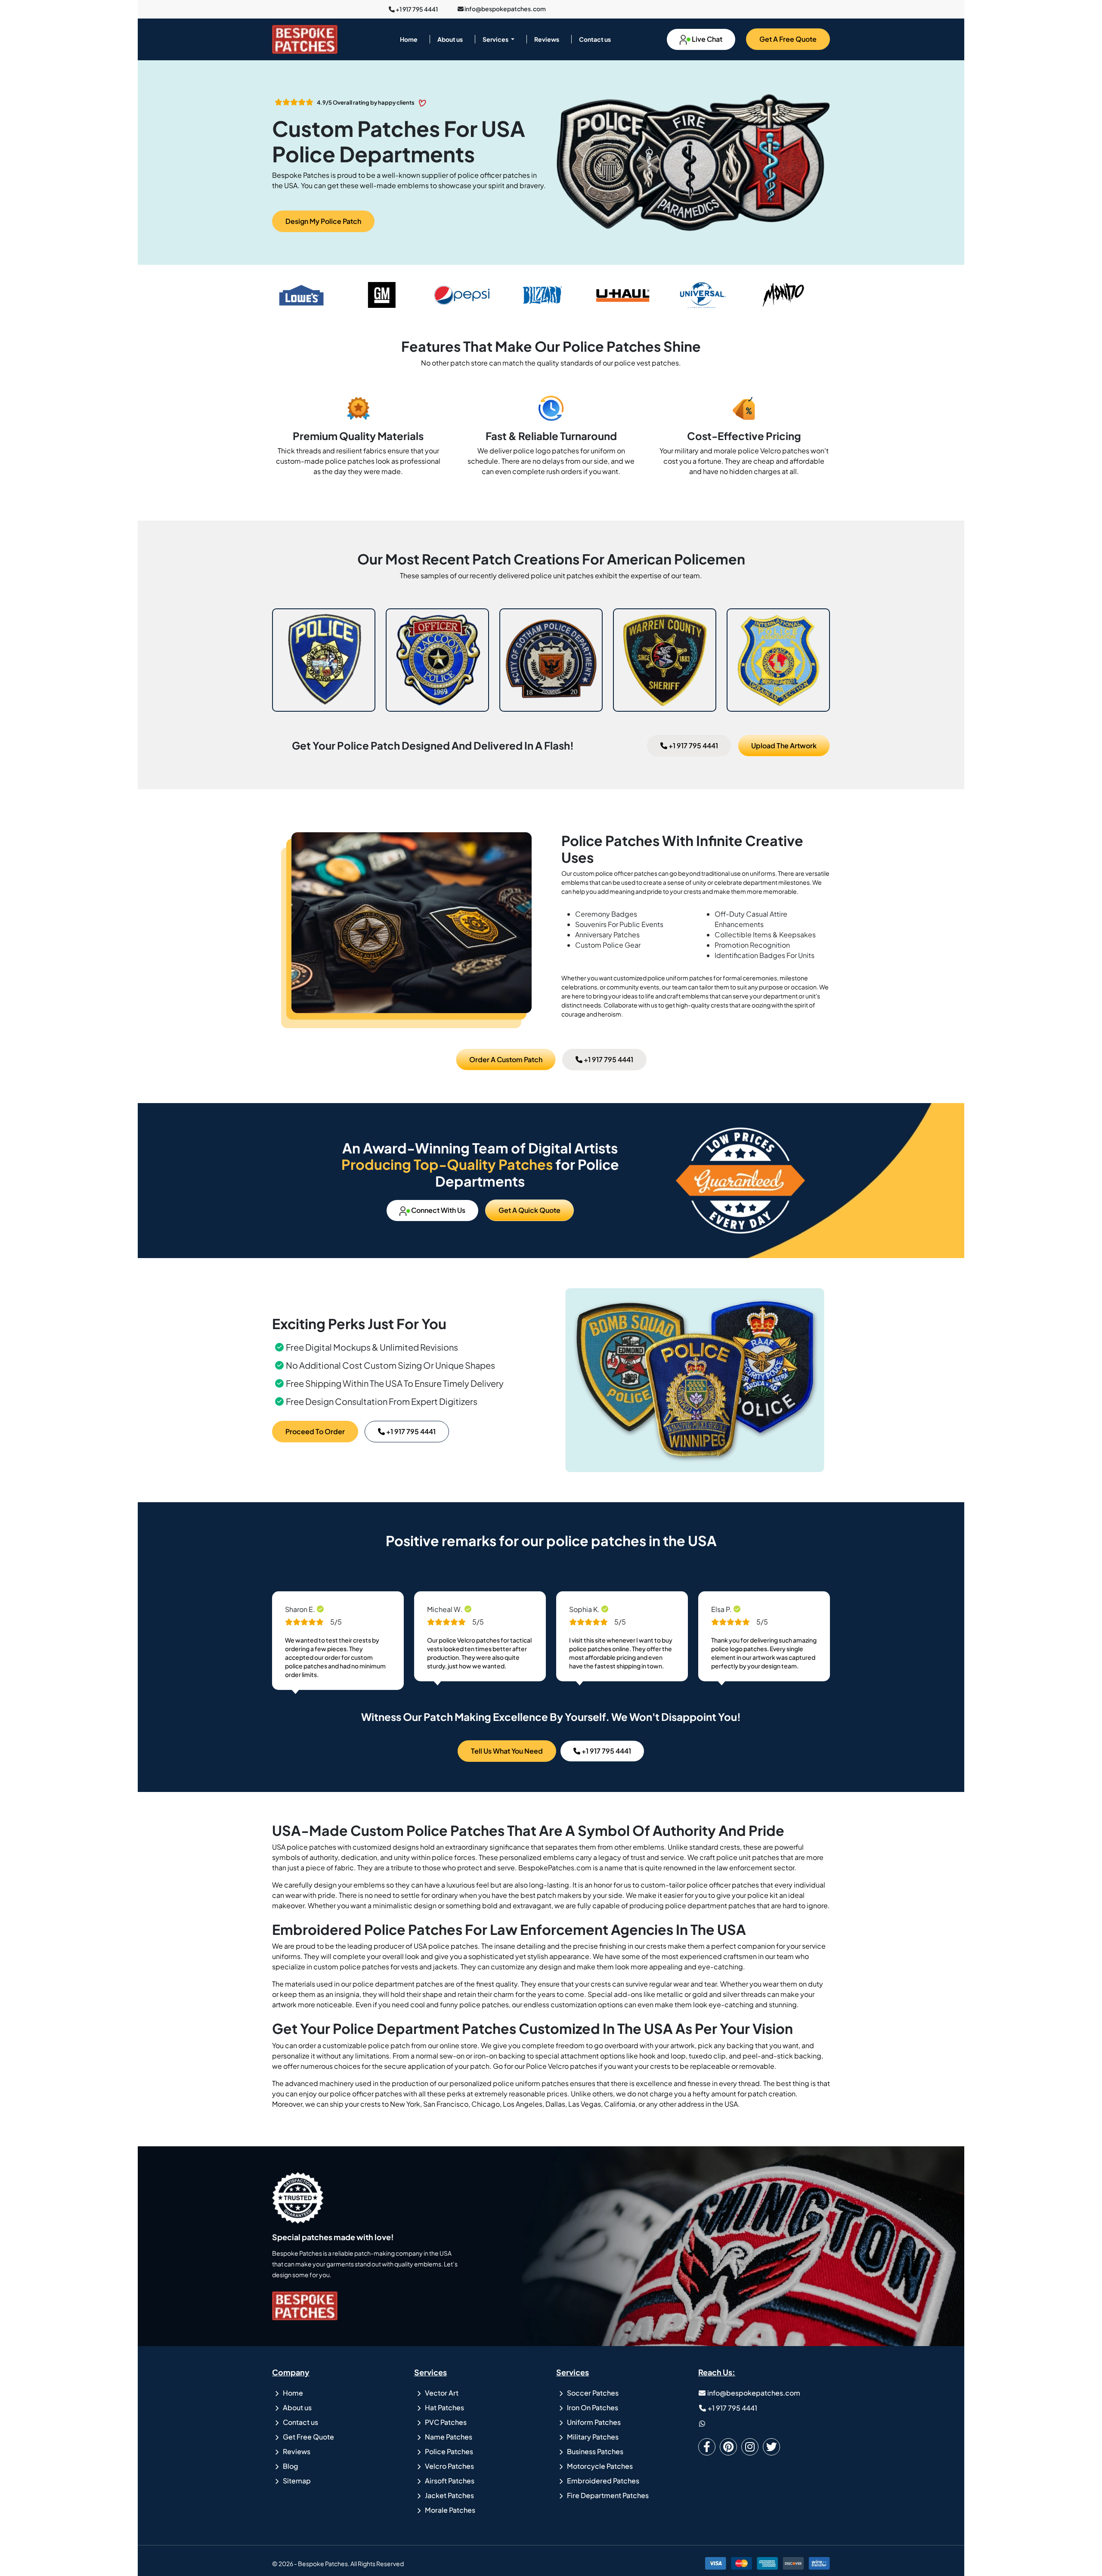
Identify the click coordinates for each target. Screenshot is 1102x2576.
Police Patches (448, 2451)
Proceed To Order (315, 1431)
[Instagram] (752, 2447)
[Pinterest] (731, 2447)
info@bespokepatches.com (505, 8)
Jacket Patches (449, 2495)
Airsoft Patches (449, 2481)
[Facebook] (709, 2447)
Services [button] (496, 39)
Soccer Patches (592, 2393)
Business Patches (594, 2451)
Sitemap (296, 2481)
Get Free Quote (308, 2437)
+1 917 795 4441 (416, 9)
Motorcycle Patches (599, 2466)
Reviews (547, 39)
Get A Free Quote (788, 39)
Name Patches (448, 2437)
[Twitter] (774, 2447)
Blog (290, 2466)
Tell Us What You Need (507, 1751)
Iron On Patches (592, 2407)
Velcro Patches (449, 2466)
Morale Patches (449, 2510)
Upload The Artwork (784, 746)
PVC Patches (445, 2422)
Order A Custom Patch (506, 1059)
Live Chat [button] (706, 39)
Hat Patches (444, 2407)
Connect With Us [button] (438, 1210)
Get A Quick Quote (529, 1210)
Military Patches (592, 2437)
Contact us (595, 39)
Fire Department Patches (607, 2495)
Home (409, 39)
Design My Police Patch (323, 221)
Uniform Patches (593, 2422)
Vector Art (441, 2393)
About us (450, 39)
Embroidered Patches (602, 2481)
